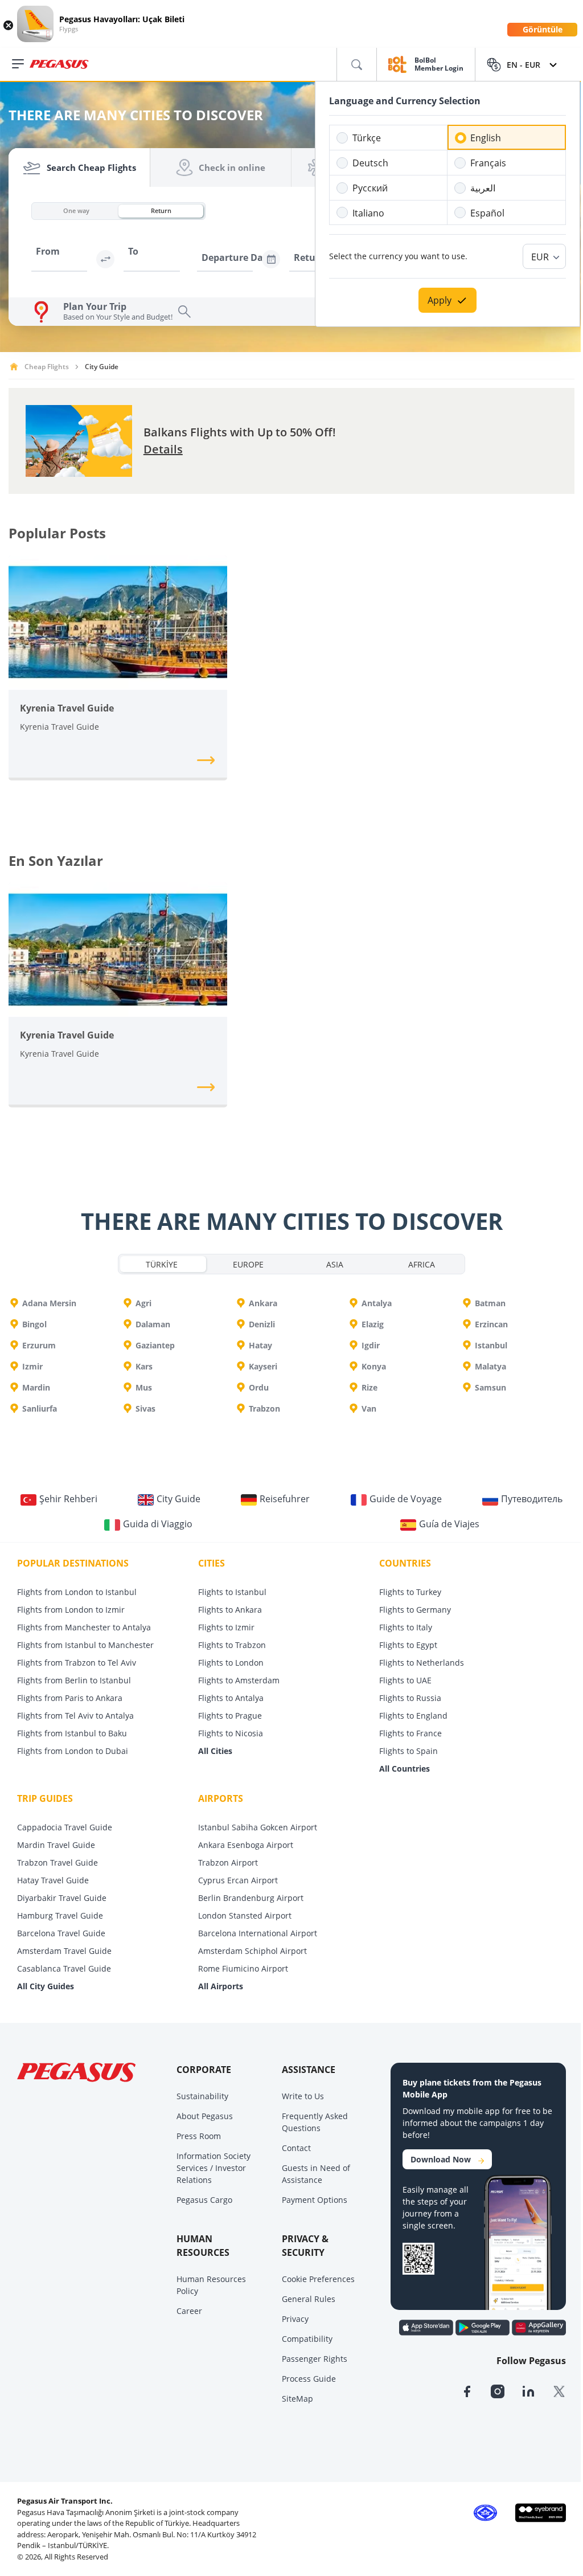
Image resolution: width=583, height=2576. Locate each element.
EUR (540, 257)
